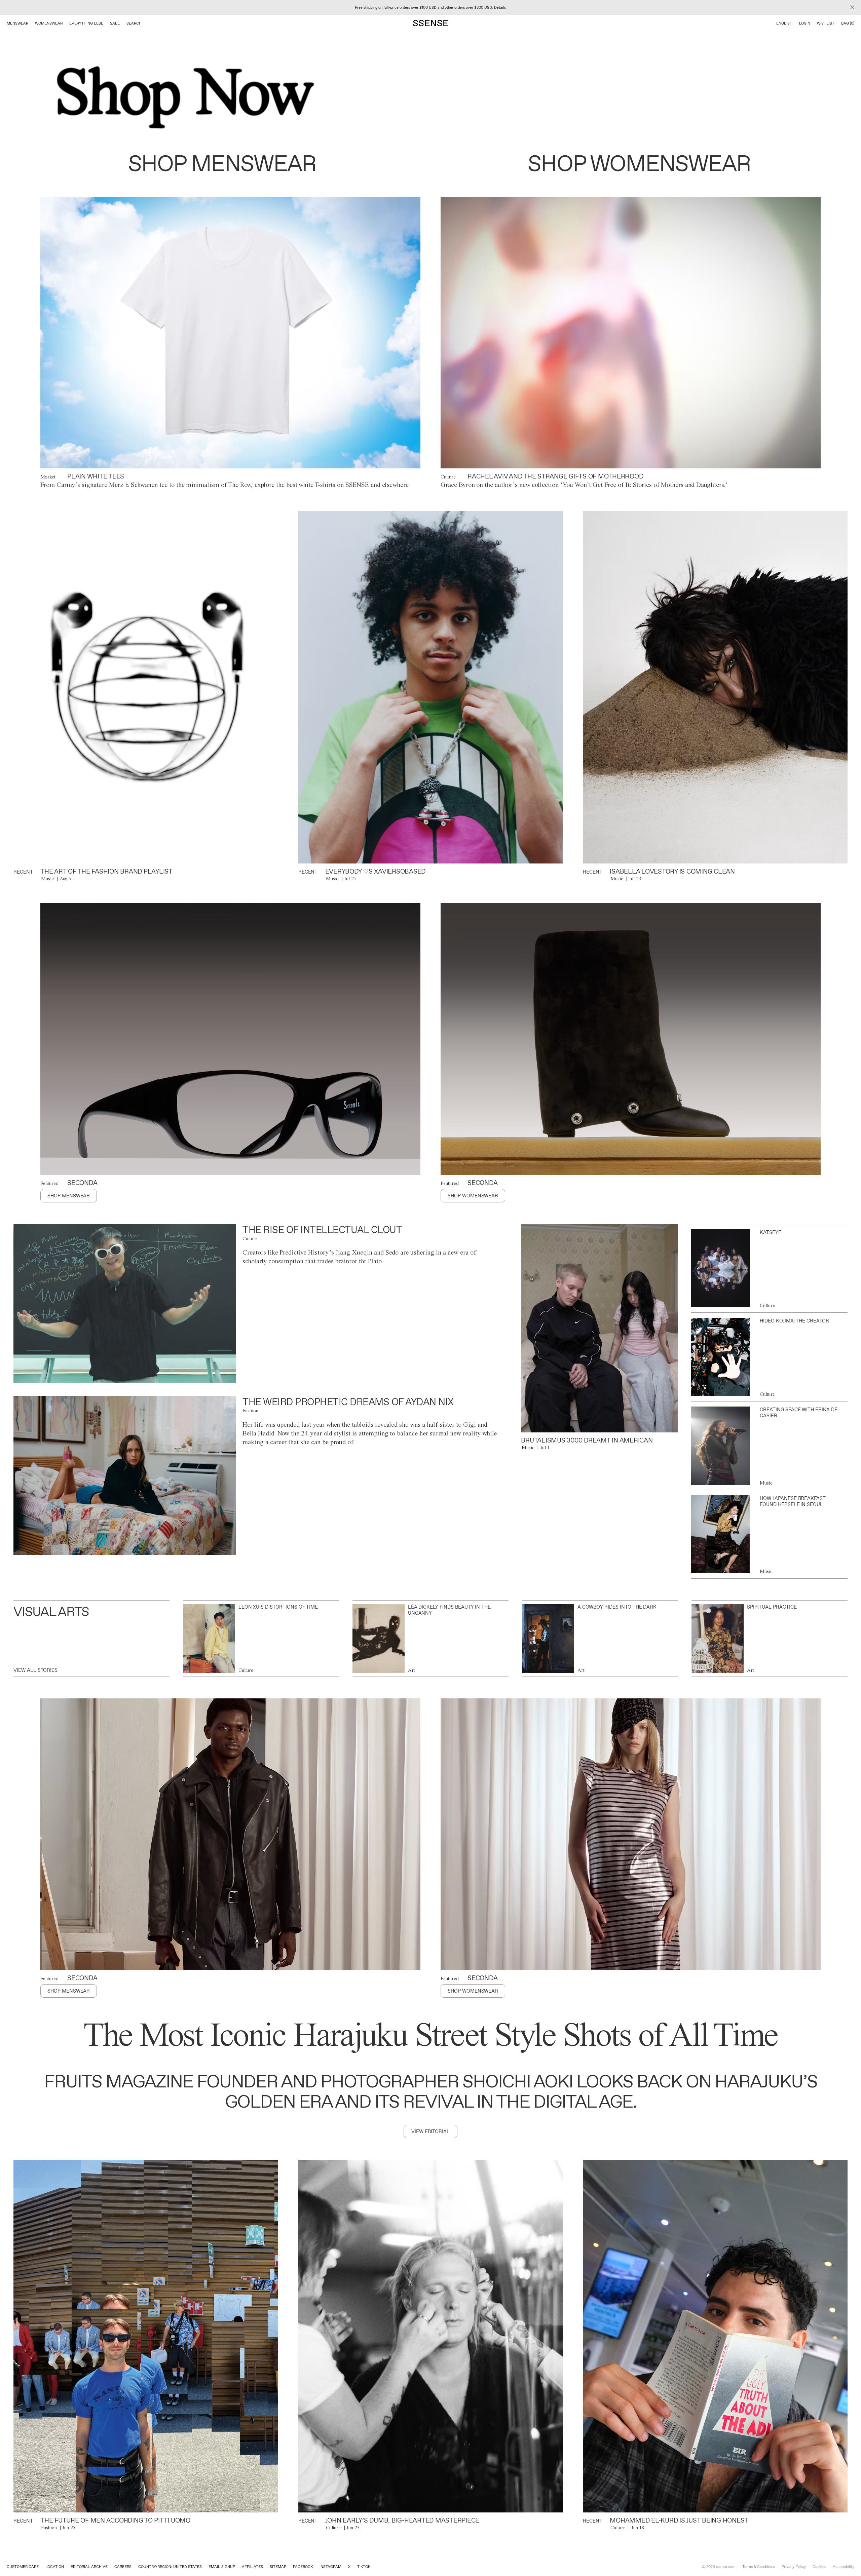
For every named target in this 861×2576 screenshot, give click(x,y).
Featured (49, 1183)
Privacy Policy (794, 2567)
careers (123, 2567)
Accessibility (844, 2567)
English (784, 23)
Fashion (250, 1411)
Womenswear (49, 23)
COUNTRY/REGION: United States (170, 2567)
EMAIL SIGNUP (222, 2567)
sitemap (278, 2567)
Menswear (17, 23)
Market (48, 477)
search (134, 23)
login (805, 23)
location (55, 2567)
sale (115, 23)
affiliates (252, 2567)
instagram (330, 2567)
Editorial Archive (89, 2567)
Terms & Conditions (759, 2567)
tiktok (364, 2567)
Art (411, 1670)
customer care (23, 2567)
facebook (303, 2567)
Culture (448, 477)
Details (500, 7)
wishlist (826, 23)
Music (47, 879)
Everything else (86, 23)
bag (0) (848, 23)
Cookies (819, 2567)
